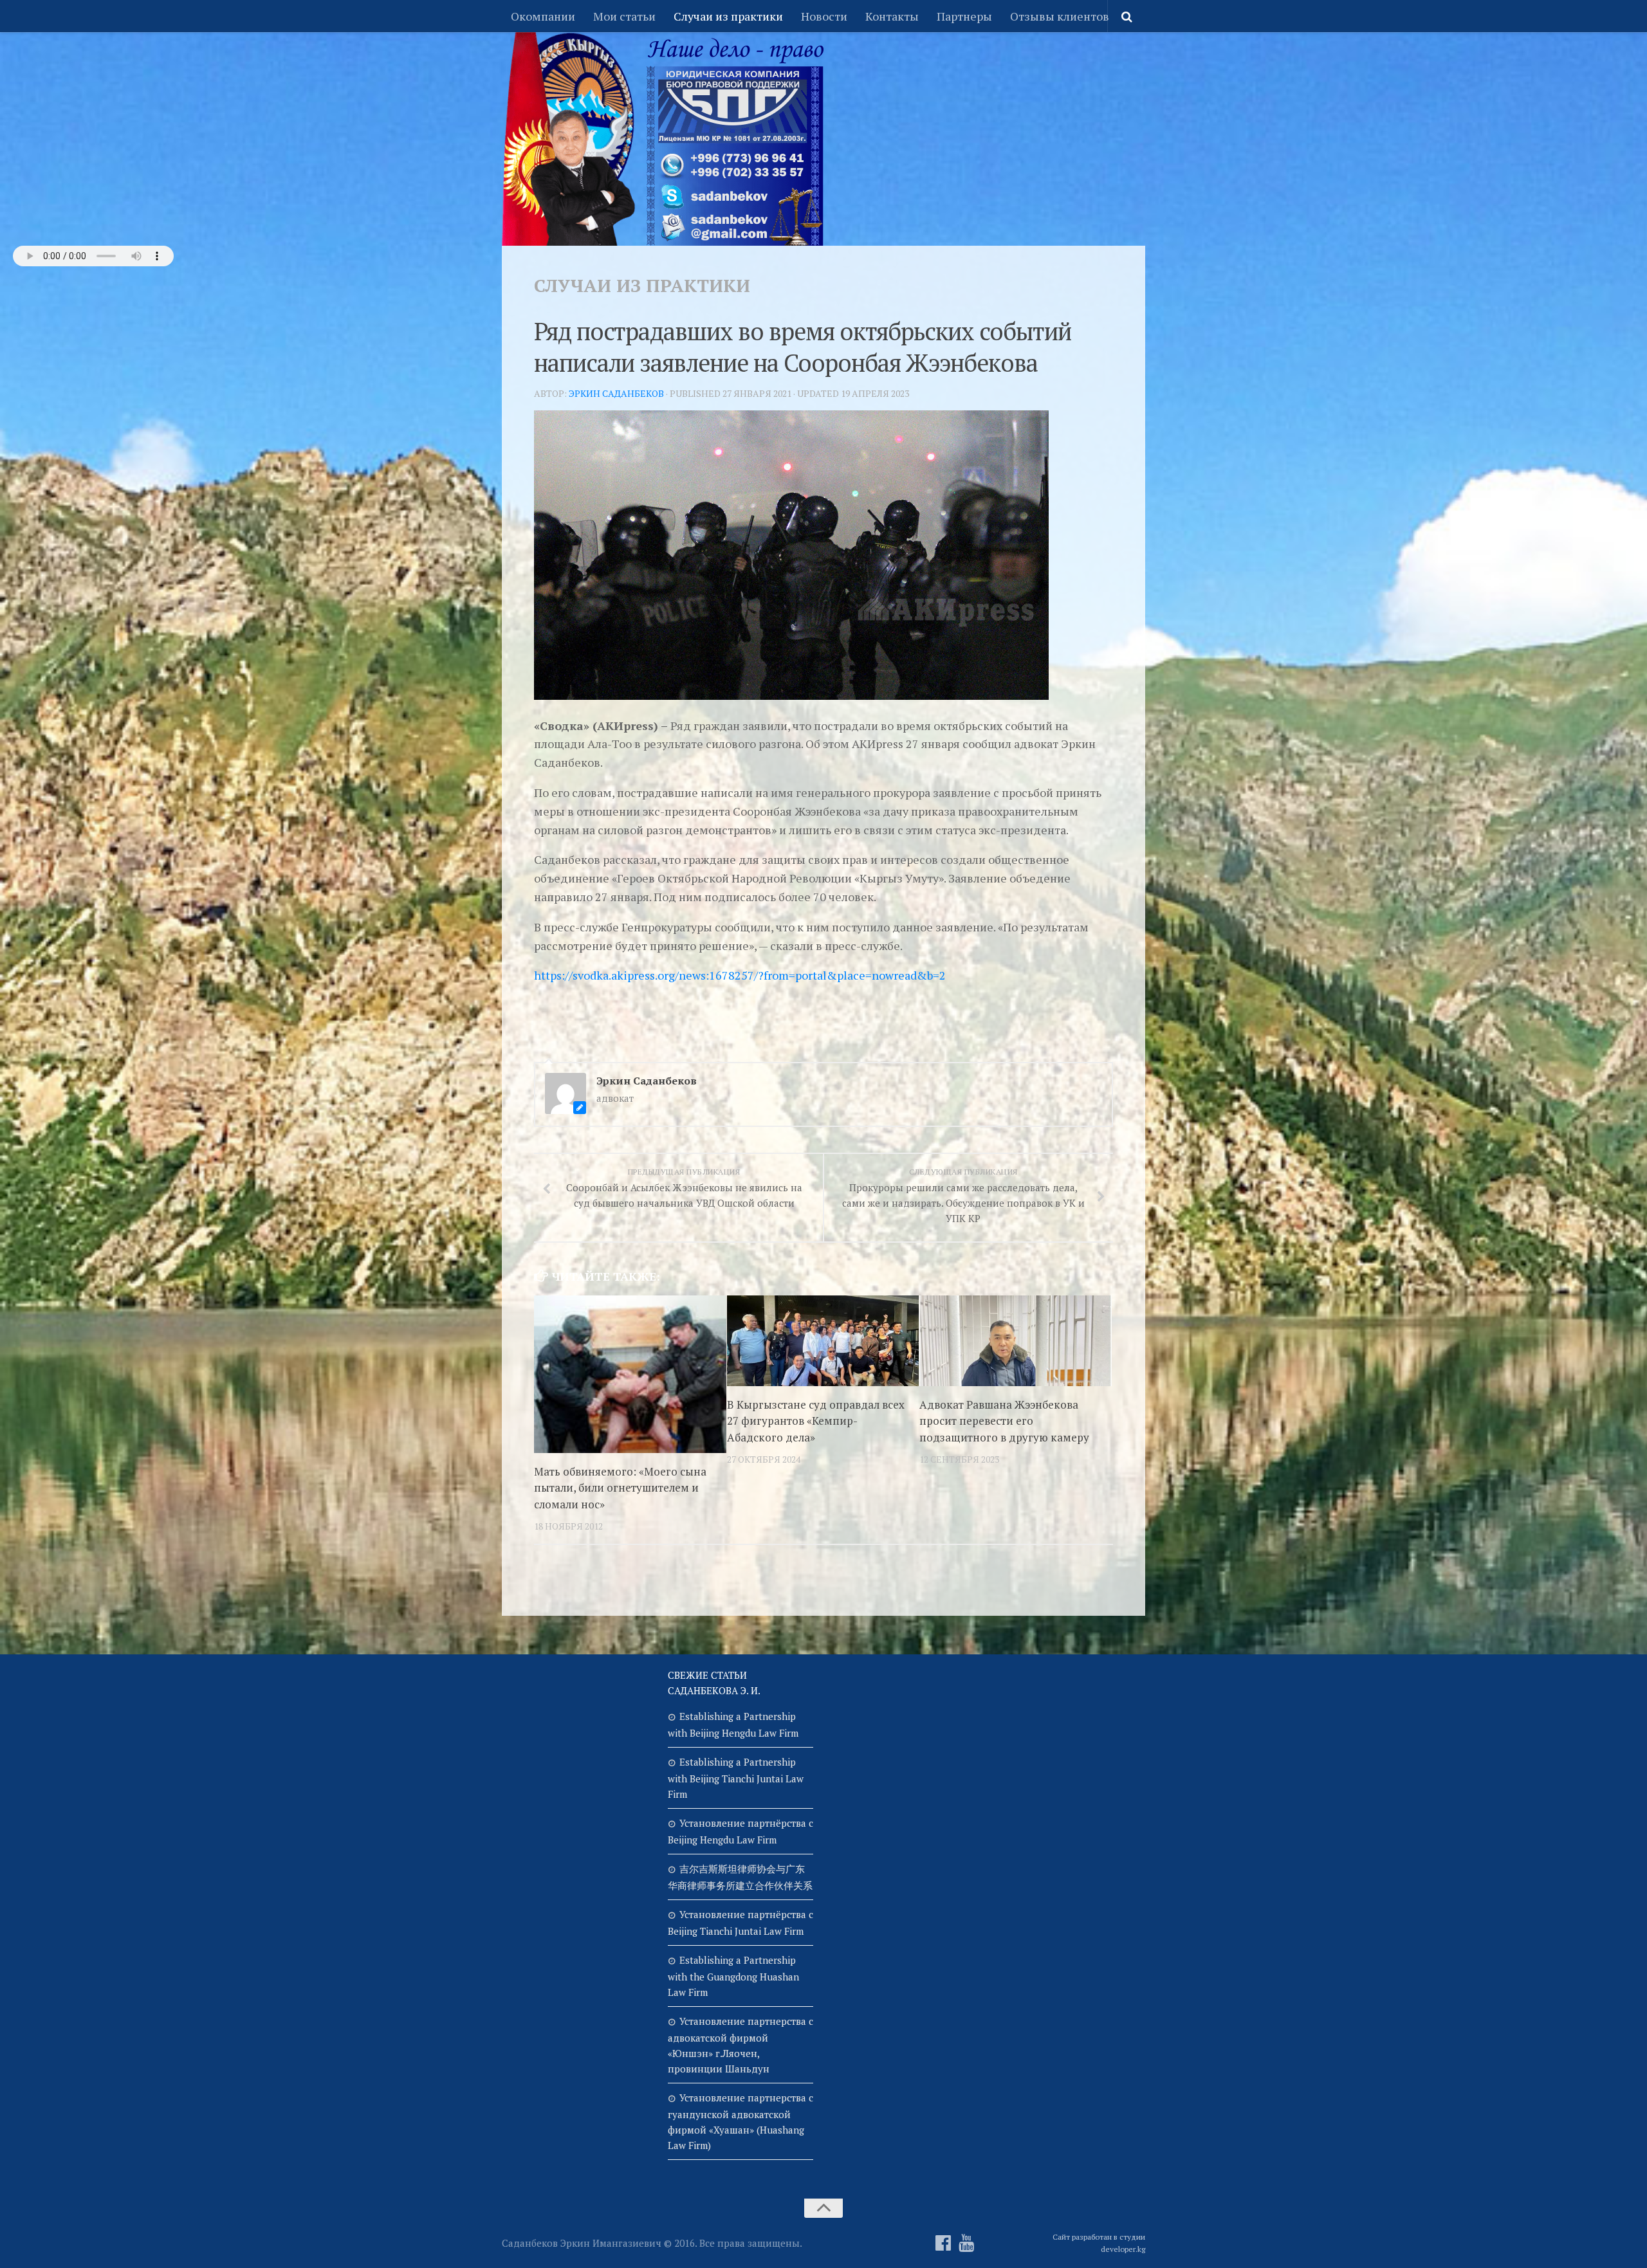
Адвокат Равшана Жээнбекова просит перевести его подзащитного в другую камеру (1004, 1421)
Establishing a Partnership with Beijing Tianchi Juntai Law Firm (736, 1778)
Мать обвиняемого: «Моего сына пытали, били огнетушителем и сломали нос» (620, 1488)
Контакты (892, 16)
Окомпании (543, 16)
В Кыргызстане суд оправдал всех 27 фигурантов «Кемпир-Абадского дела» (816, 1421)
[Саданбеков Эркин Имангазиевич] (943, 2243)
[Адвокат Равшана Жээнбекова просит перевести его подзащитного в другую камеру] (1016, 1341)
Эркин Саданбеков (616, 393)
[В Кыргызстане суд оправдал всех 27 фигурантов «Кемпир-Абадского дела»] (823, 1341)
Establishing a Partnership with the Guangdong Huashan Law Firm (733, 1976)
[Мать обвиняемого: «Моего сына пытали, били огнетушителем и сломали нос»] (630, 1374)
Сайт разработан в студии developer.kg (1099, 2243)
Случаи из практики (728, 16)
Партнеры (964, 16)
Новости (824, 16)
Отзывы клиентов (1060, 16)
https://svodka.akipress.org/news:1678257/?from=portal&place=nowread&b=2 (740, 975)
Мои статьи (624, 16)
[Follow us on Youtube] (966, 2243)
